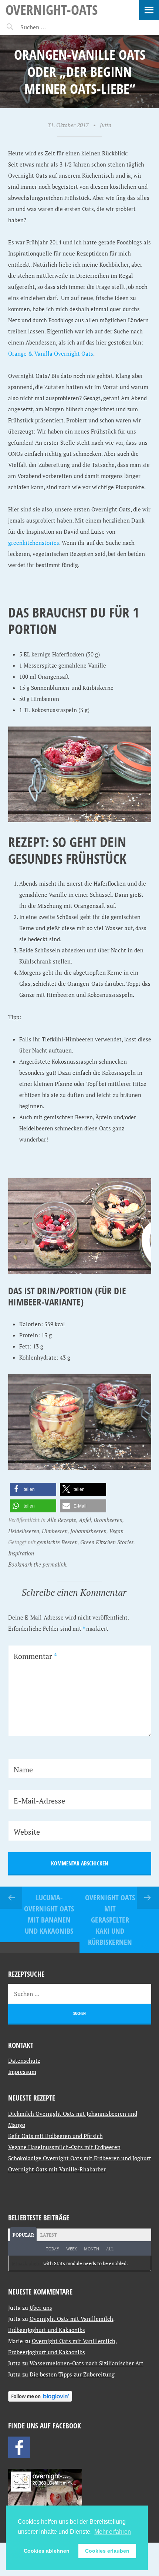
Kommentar (35, 1656)
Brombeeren (108, 1520)
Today (53, 2249)
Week (72, 2249)
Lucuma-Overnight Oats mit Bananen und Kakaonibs (49, 1914)
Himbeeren (55, 1531)
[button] (33, 1489)
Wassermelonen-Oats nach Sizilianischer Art (87, 2363)
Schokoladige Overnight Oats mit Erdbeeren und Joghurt (80, 2158)
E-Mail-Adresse (39, 1801)
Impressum (22, 2072)
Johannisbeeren (88, 1531)
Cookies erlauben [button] (107, 2551)
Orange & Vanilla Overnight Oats (51, 353)
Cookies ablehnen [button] (47, 2551)
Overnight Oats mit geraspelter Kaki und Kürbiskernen (110, 1920)
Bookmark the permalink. (38, 1564)
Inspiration (21, 1553)
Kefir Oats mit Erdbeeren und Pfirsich (55, 2136)
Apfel (85, 1520)
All (110, 2249)
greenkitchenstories (34, 543)
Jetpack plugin (27, 2263)
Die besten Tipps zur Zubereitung (72, 2374)
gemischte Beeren (57, 1542)
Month (92, 2249)
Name (23, 1770)
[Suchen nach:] (51, 27)
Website (27, 1832)
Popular (23, 2235)
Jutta (106, 125)
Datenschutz (24, 2061)
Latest (49, 2235)
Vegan (116, 1531)
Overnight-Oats (52, 9)
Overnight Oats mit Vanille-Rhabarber (57, 2169)
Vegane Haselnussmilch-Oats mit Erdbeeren (64, 2147)
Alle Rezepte (62, 1520)
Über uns (41, 2307)
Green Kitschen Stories (107, 1542)
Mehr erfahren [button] (113, 2532)
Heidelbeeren (24, 1531)
